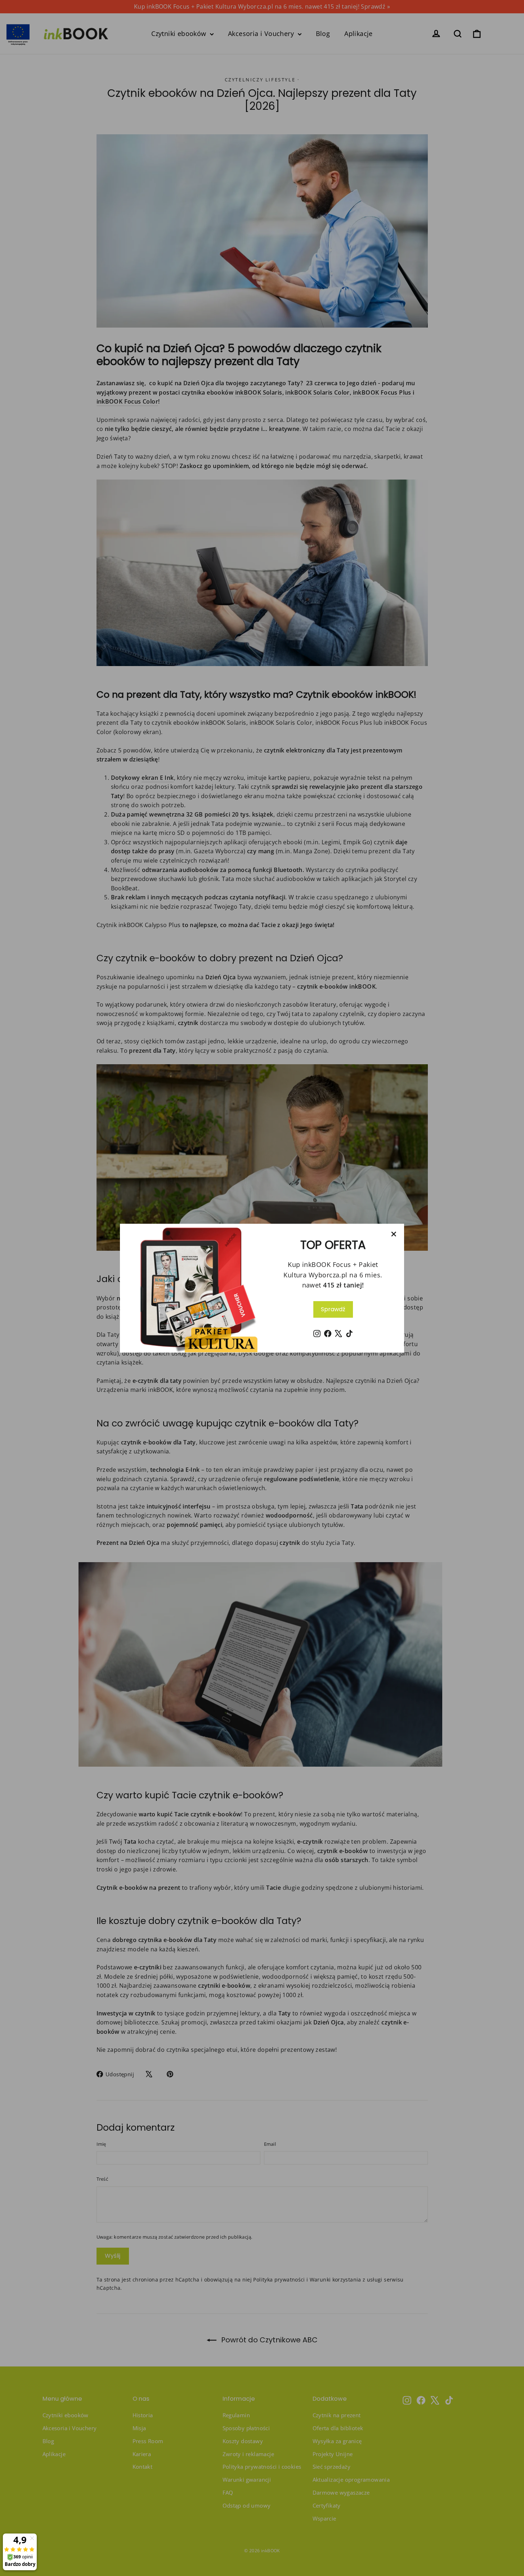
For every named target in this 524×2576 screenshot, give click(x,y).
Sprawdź (333, 1309)
